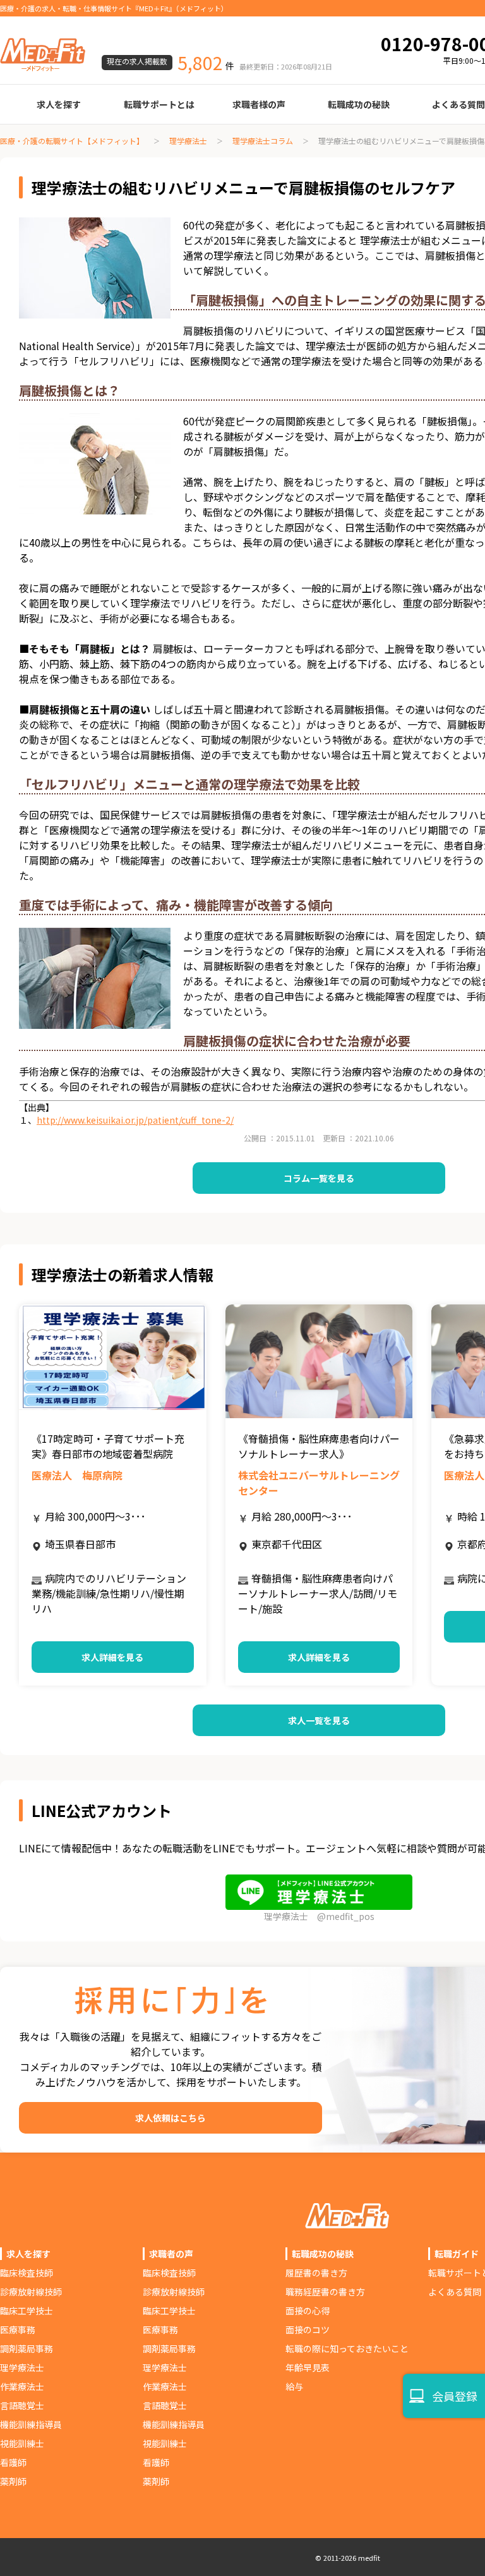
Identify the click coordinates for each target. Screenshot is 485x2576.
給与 (294, 2386)
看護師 (13, 2462)
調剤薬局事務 (27, 2348)
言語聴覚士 (22, 2405)
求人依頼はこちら (171, 2118)
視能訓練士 (22, 2443)
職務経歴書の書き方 (325, 2292)
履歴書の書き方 (316, 2273)
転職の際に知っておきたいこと (347, 2348)
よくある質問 (455, 2292)
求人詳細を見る (112, 1657)
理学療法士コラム (263, 141)
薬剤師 (13, 2481)
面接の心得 (308, 2311)
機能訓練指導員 (31, 2424)
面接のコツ (308, 2330)
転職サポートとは (159, 104)
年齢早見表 (308, 2367)
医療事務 (18, 2330)
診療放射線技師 (31, 2292)
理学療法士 (188, 141)
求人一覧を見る (319, 1720)
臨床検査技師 (27, 2273)
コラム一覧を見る (319, 1178)
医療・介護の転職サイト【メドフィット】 (72, 141)
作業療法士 (22, 2386)
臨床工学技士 (27, 2311)
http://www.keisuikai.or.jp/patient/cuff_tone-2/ (135, 1120)
